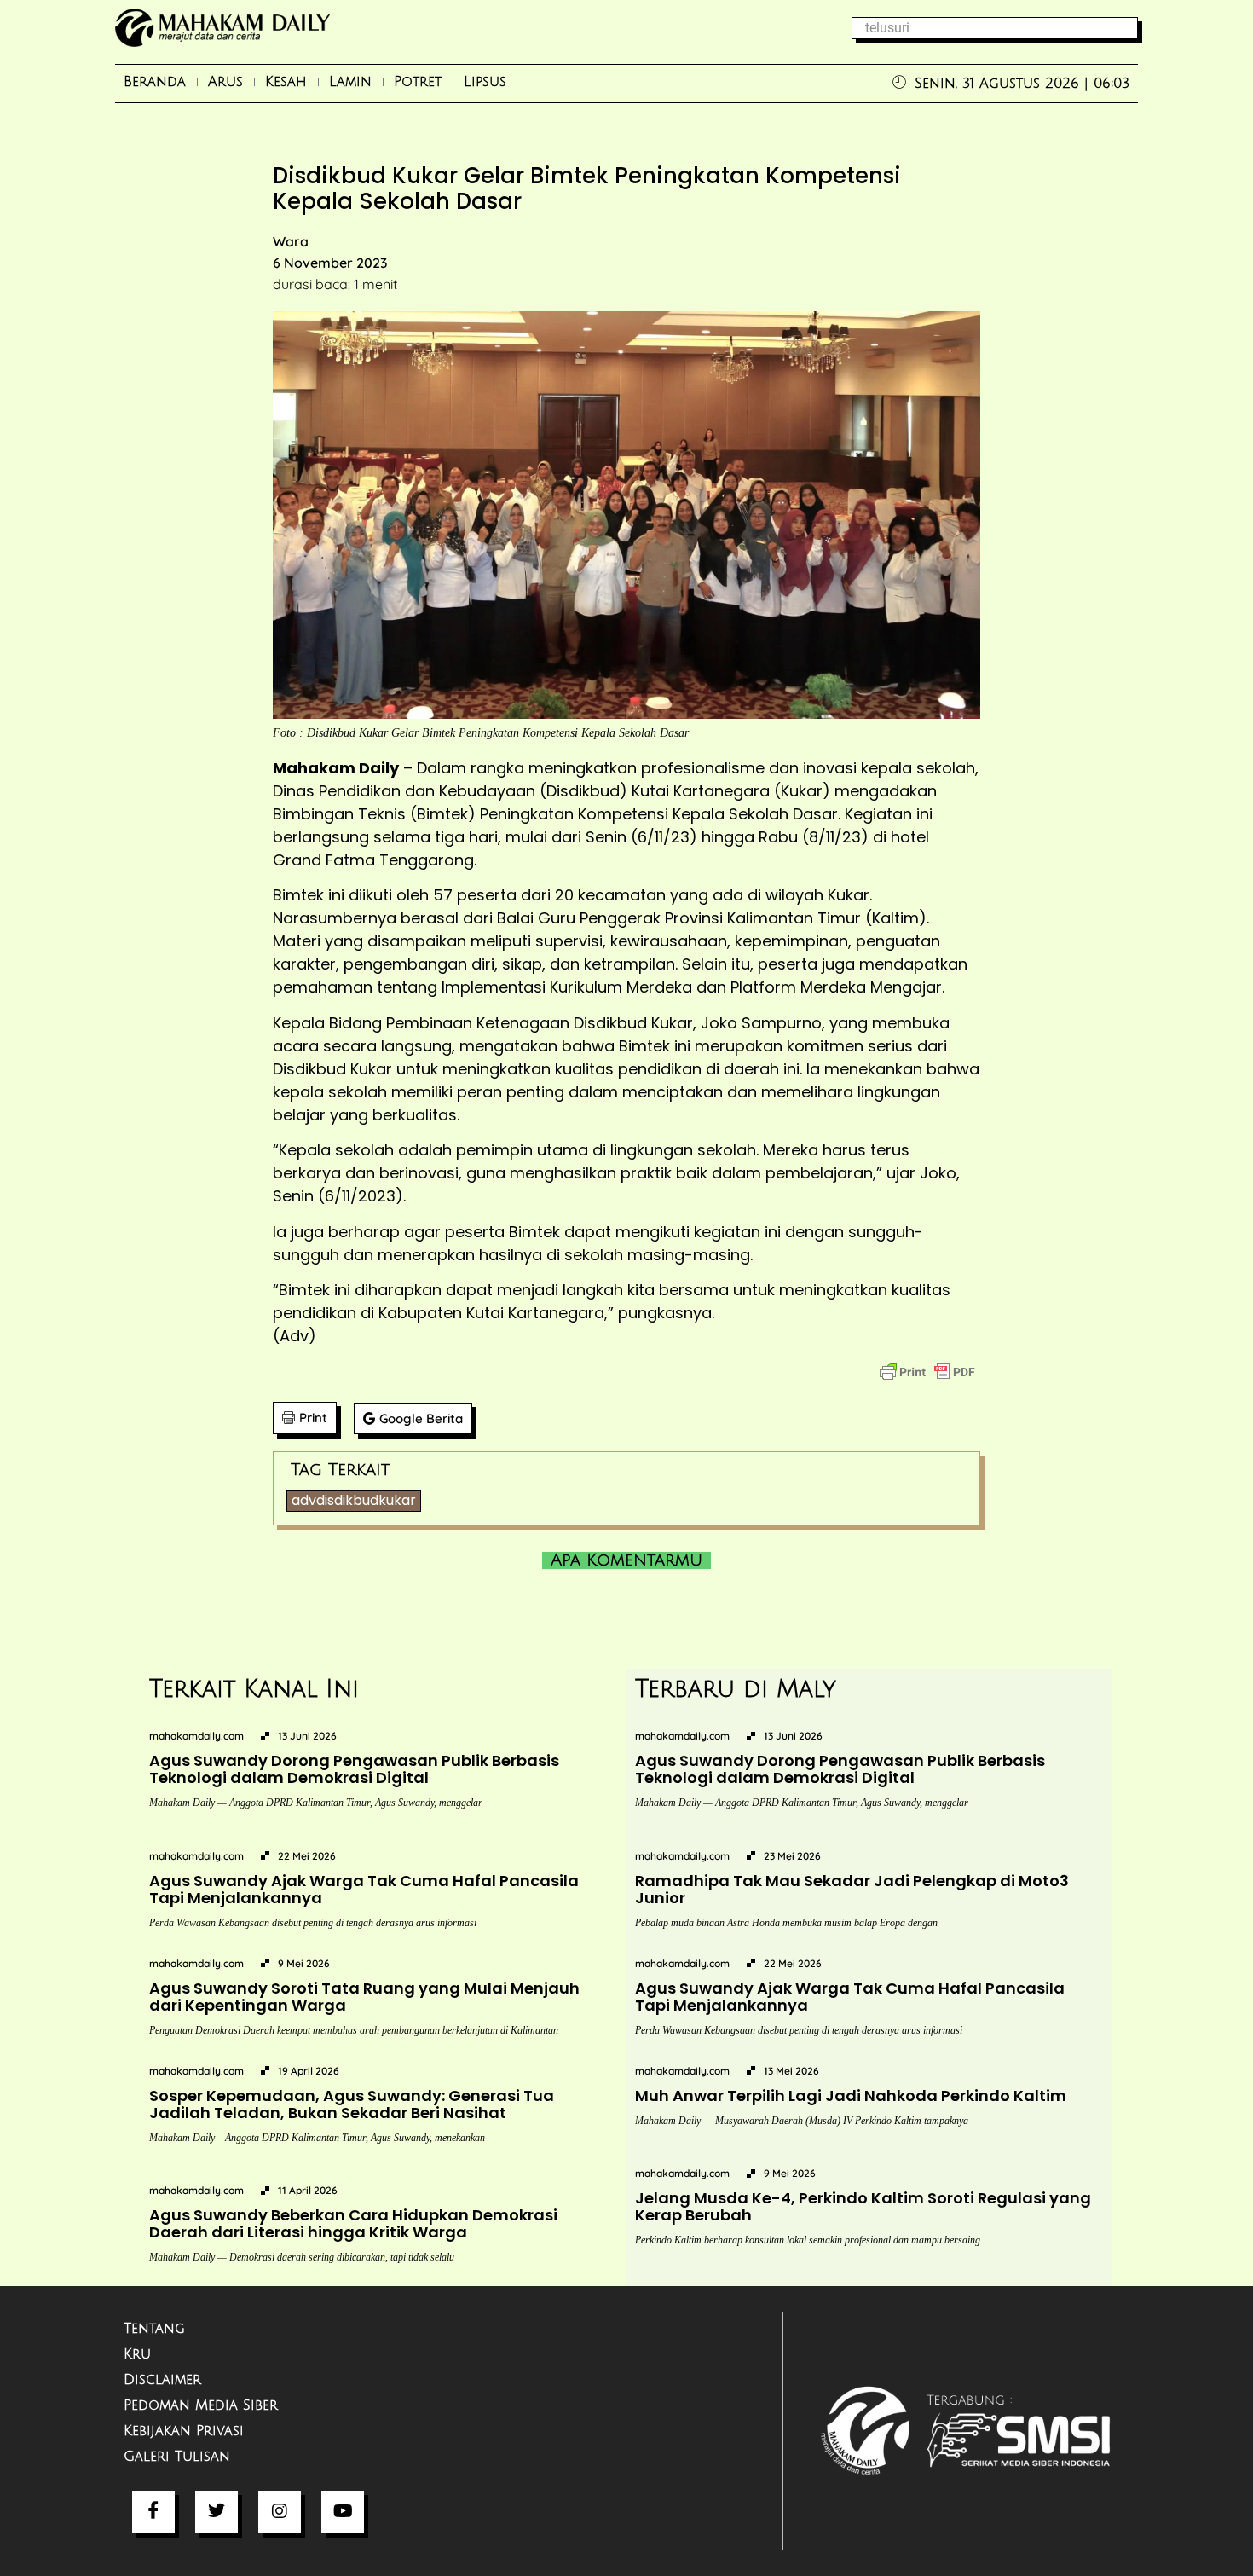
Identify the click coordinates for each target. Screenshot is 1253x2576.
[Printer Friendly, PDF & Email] (927, 1372)
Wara (291, 241)
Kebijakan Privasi (184, 2431)
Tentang (154, 2329)
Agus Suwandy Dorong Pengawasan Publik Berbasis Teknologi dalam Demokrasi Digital (354, 1769)
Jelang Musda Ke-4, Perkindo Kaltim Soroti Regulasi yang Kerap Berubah (863, 2206)
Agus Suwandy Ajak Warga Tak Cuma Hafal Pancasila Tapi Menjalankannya (364, 1889)
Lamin (350, 82)
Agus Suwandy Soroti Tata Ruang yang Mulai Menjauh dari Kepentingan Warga (364, 1997)
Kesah (286, 82)
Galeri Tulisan (177, 2457)
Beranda (155, 82)
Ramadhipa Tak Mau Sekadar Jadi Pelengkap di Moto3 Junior (852, 1889)
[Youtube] (343, 2512)
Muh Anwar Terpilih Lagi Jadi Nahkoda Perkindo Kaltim (851, 2096)
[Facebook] (153, 2512)
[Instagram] (280, 2512)
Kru (137, 2354)
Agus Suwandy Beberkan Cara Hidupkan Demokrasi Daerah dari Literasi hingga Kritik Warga (353, 2223)
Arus (225, 82)
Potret (418, 82)
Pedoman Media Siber (201, 2405)
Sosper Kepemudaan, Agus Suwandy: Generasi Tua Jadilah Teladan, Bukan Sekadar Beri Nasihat (352, 2104)
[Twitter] (217, 2512)
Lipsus (485, 82)
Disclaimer (162, 2380)
